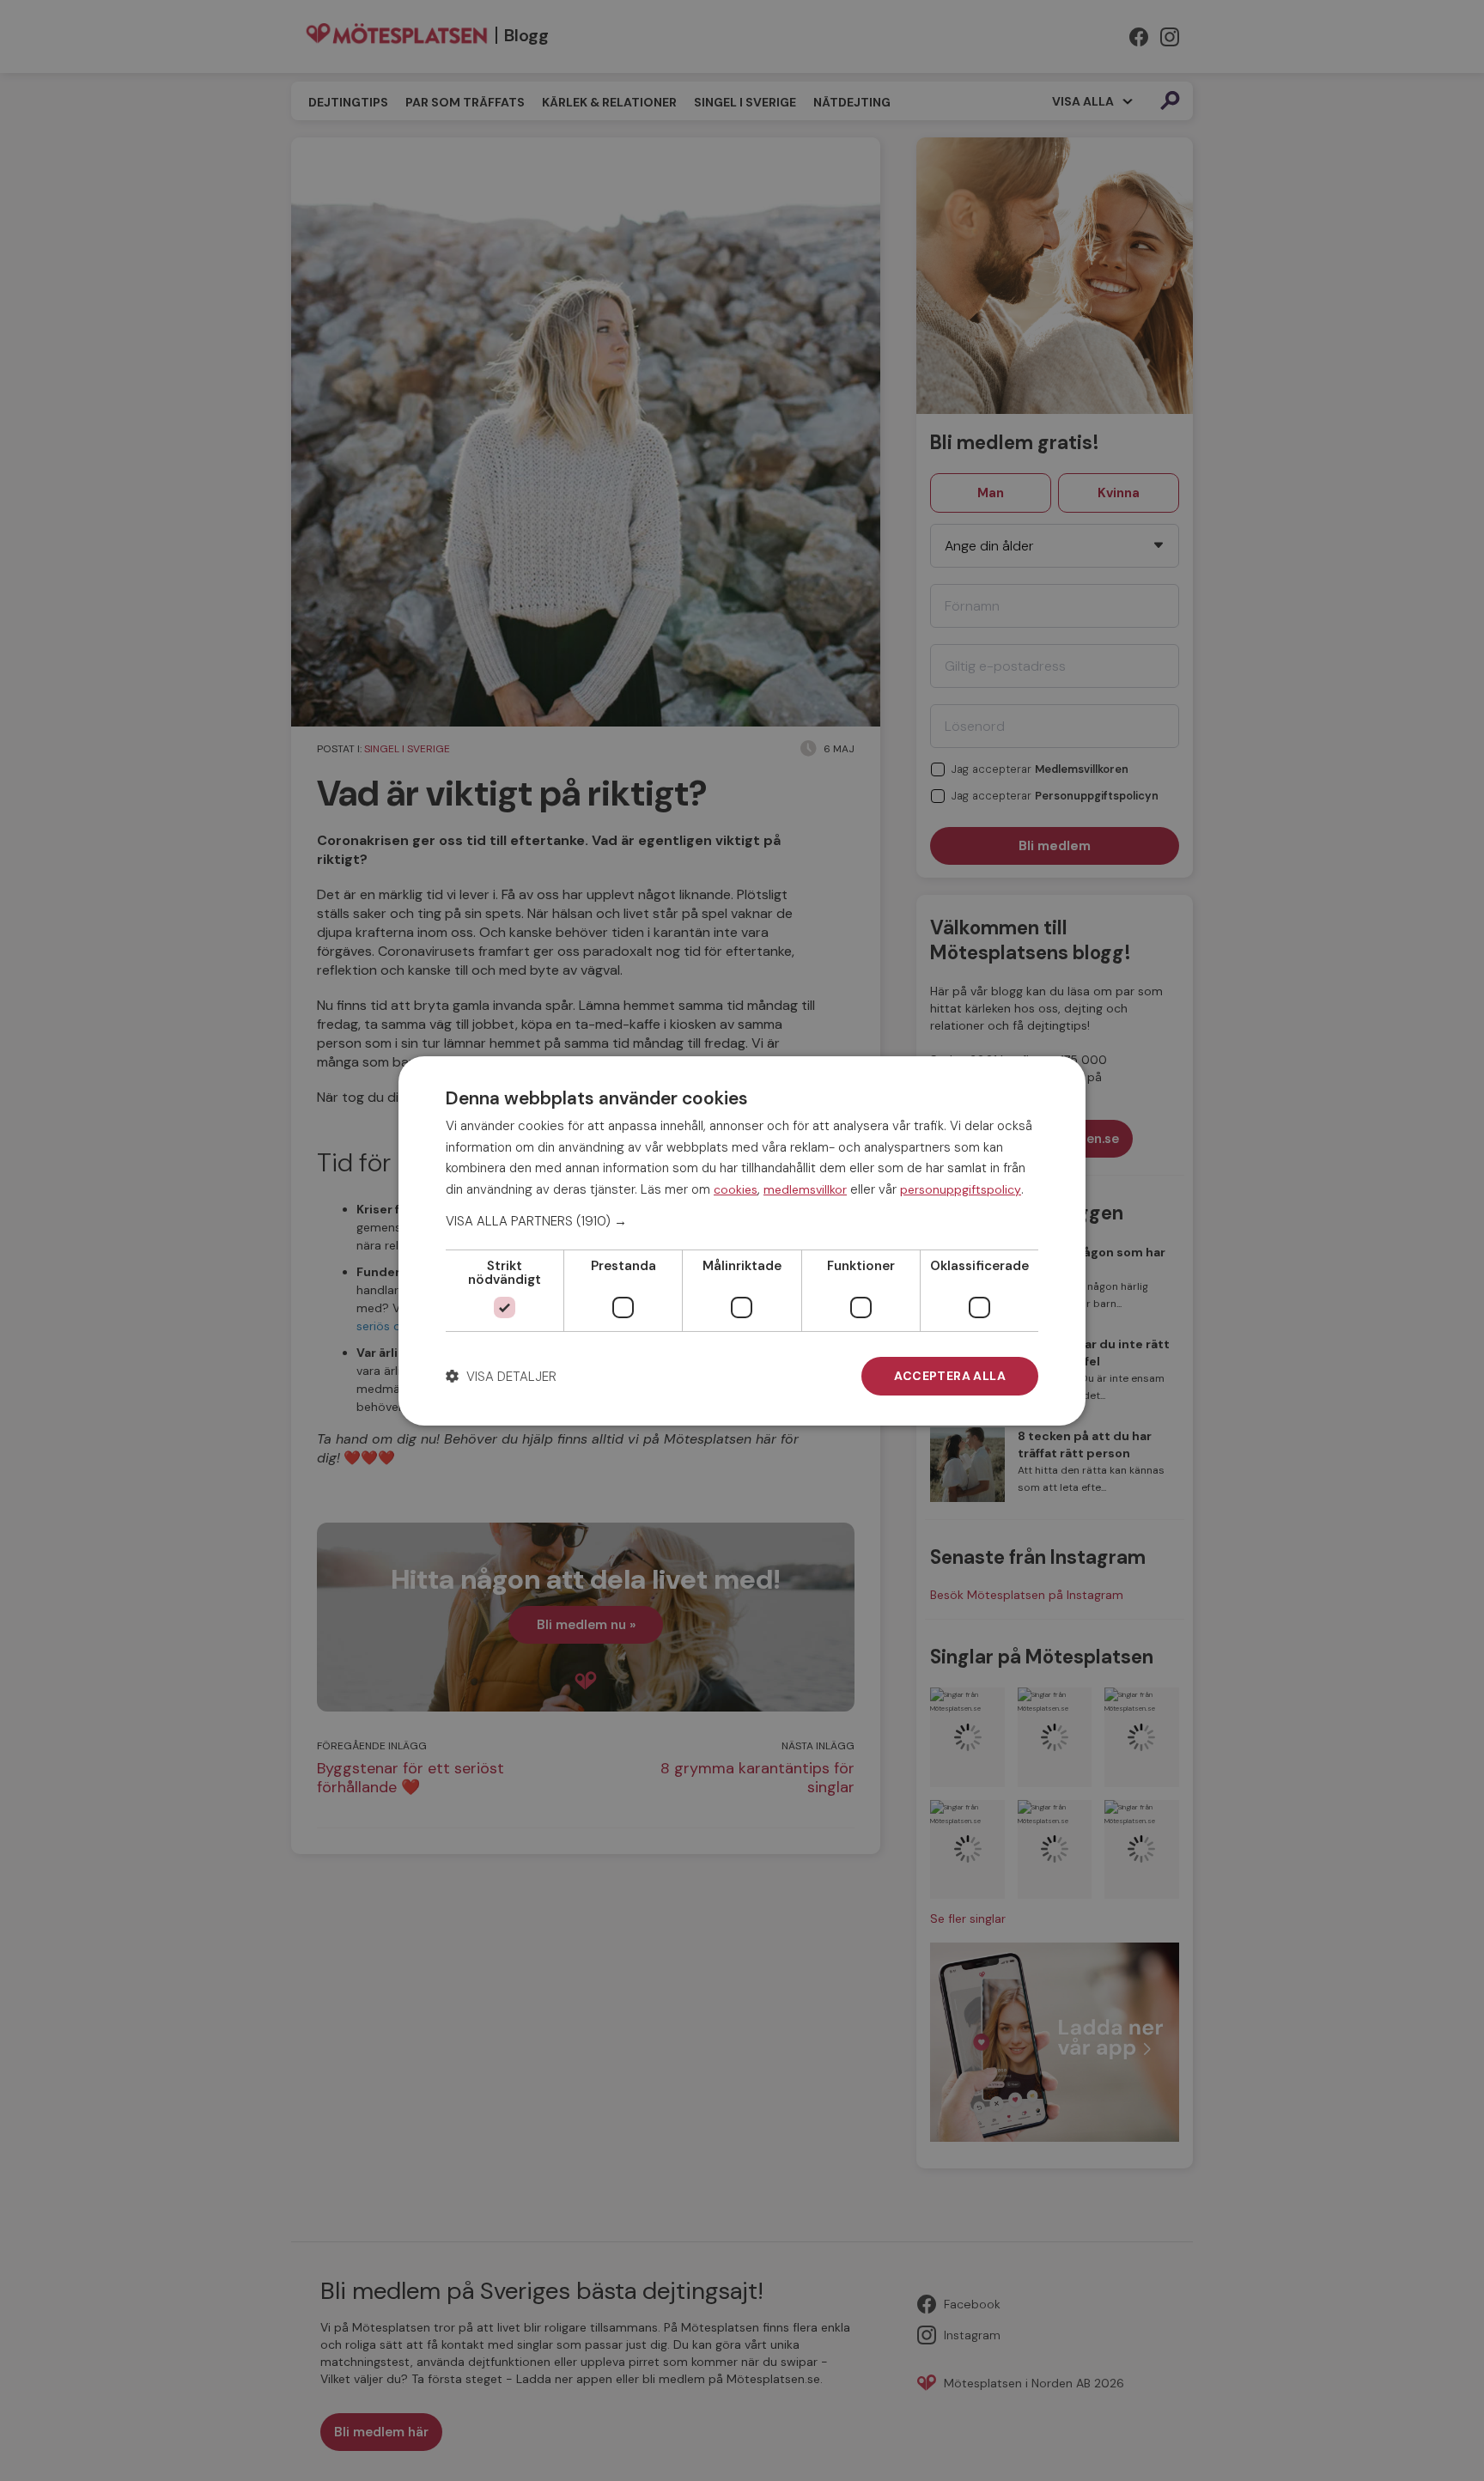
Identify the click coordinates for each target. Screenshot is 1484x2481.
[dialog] (742, 1240)
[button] (742, 1221)
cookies (736, 1189)
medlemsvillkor (805, 1189)
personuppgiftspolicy (961, 1189)
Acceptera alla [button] (950, 1376)
